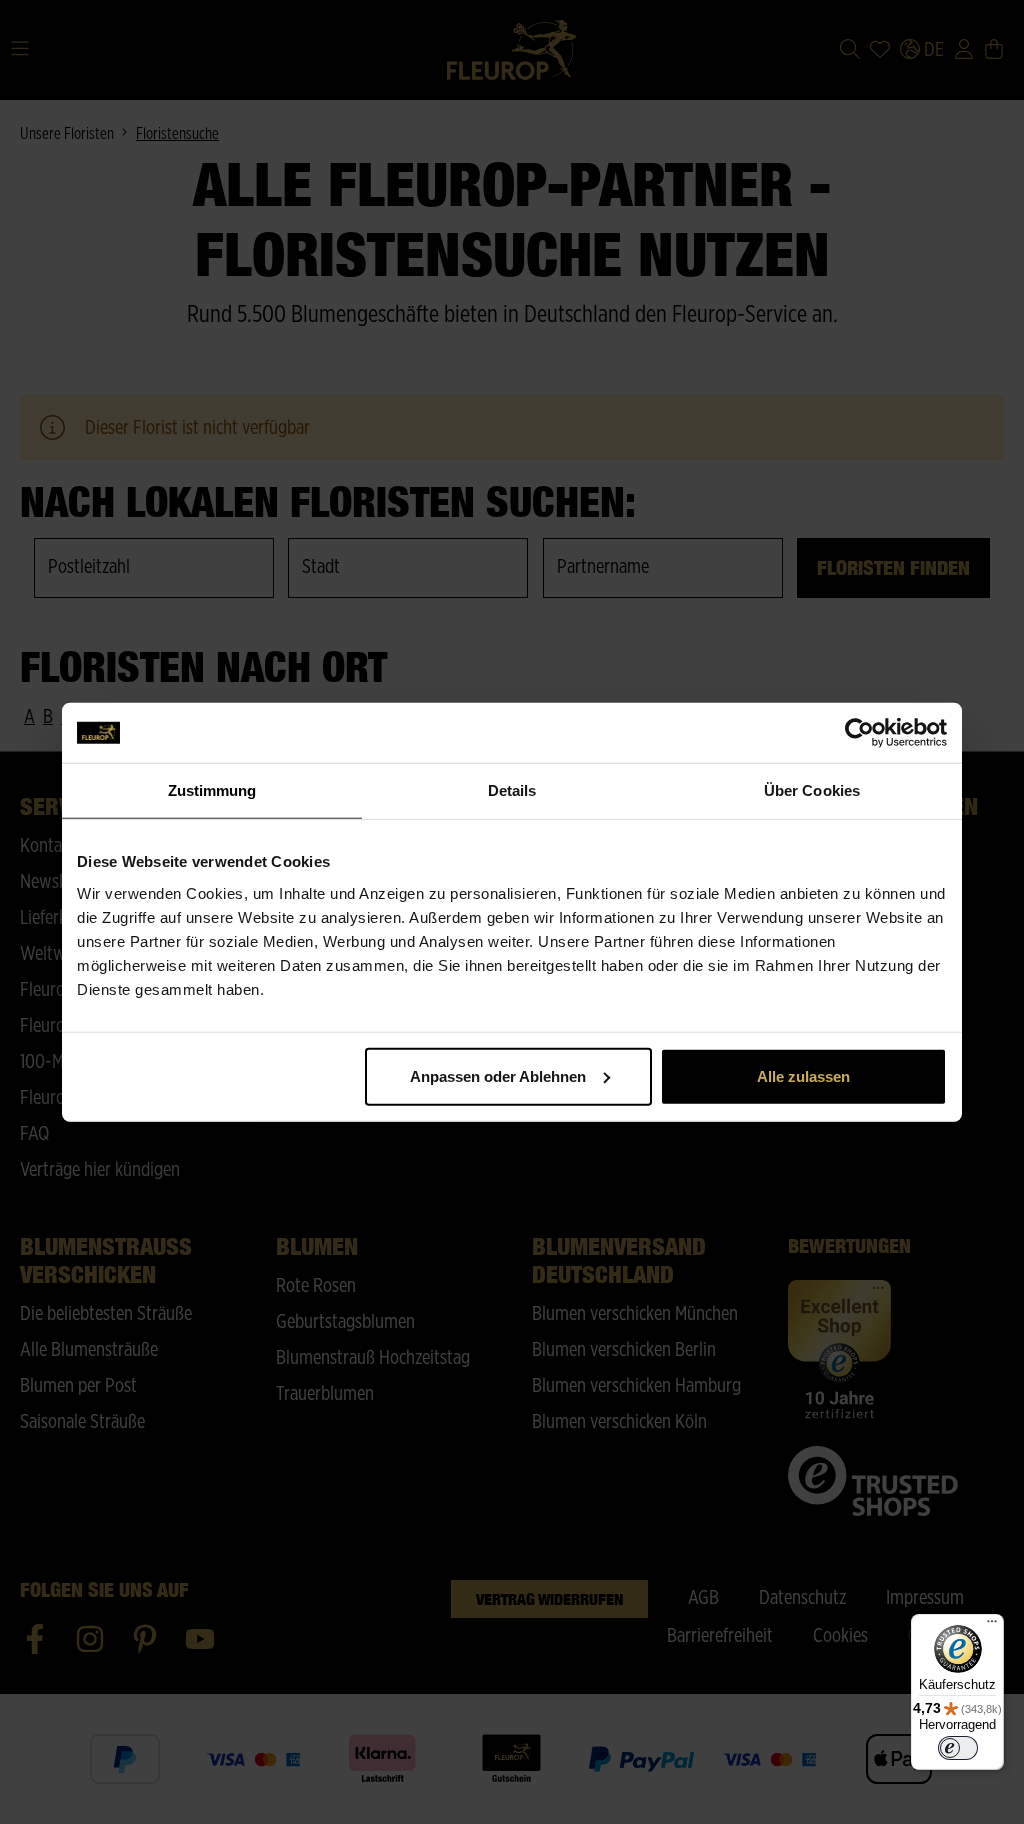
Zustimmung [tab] (212, 790)
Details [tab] (512, 790)
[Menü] (992, 1626)
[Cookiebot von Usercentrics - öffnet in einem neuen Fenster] (859, 733)
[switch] (958, 1748)
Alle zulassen (803, 1075)
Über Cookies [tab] (812, 790)
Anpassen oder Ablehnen (498, 1075)
